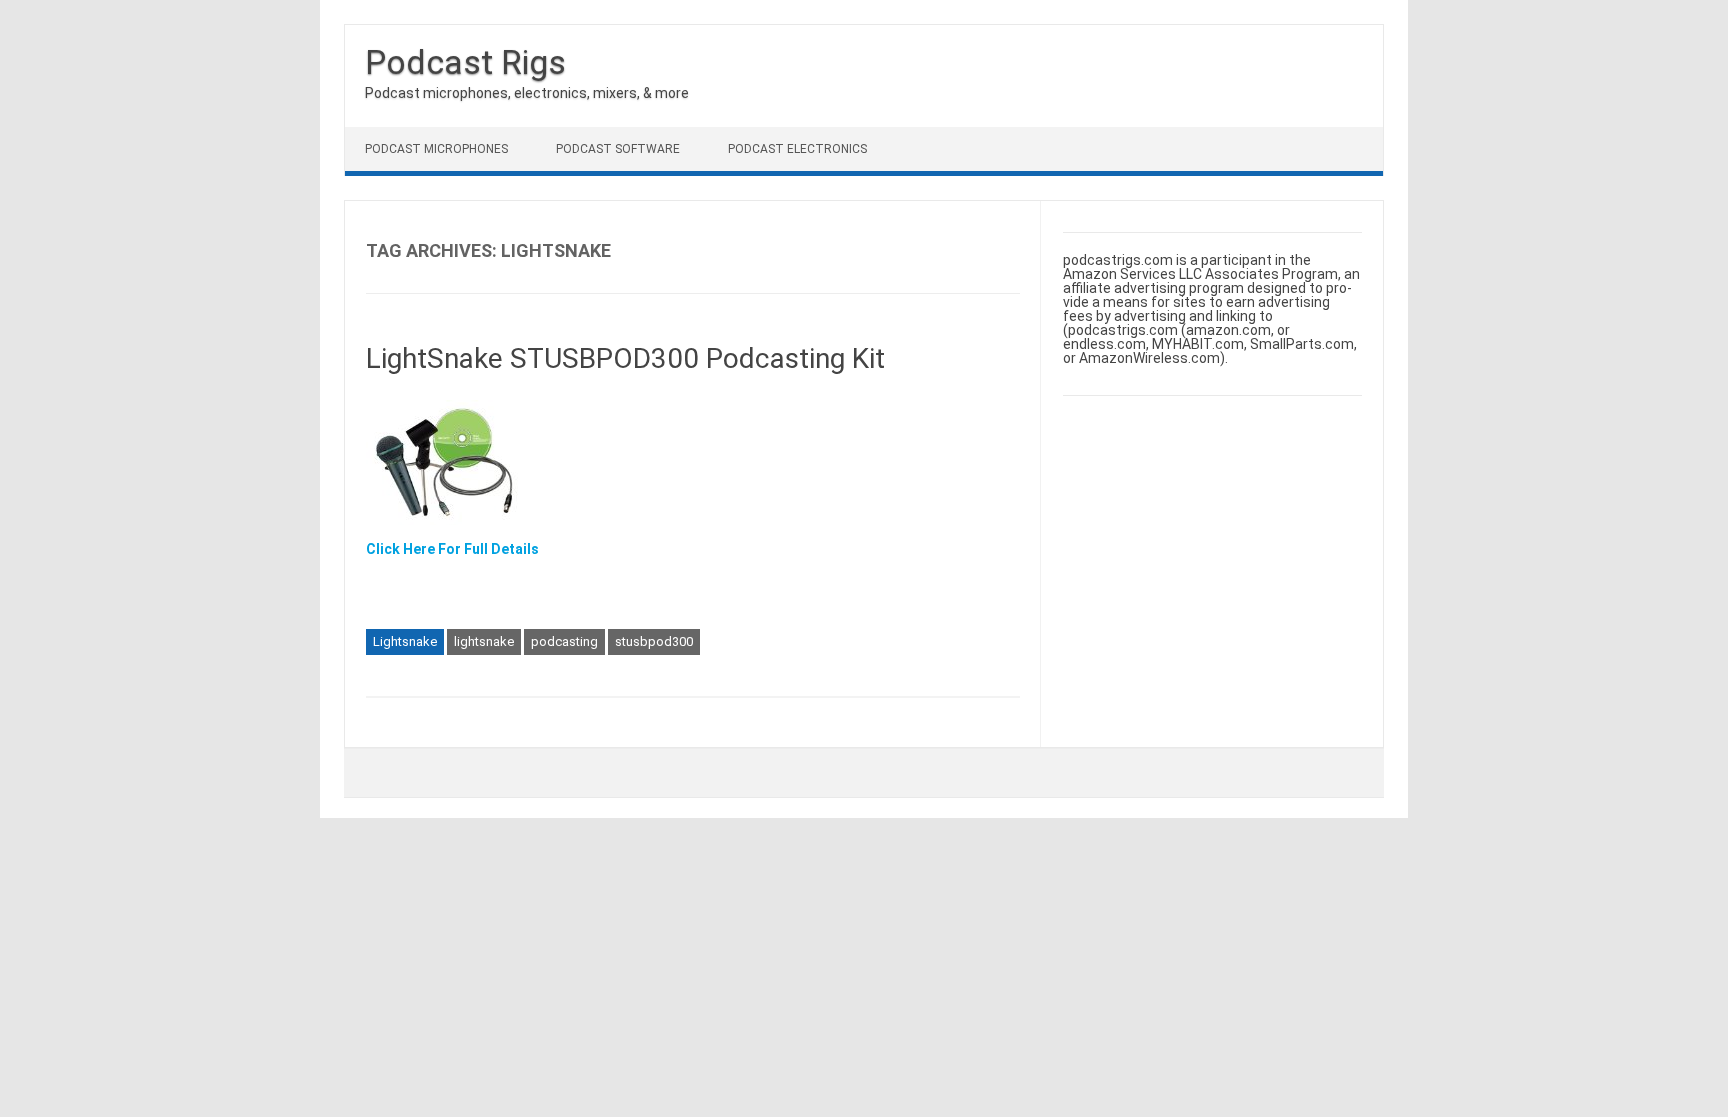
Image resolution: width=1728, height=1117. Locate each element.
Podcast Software (618, 149)
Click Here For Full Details (452, 549)
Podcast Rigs (465, 62)
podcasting (564, 641)
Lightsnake (405, 641)
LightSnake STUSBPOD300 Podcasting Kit (625, 358)
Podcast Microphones (436, 149)
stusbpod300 (654, 641)
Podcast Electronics (797, 149)
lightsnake (484, 641)
